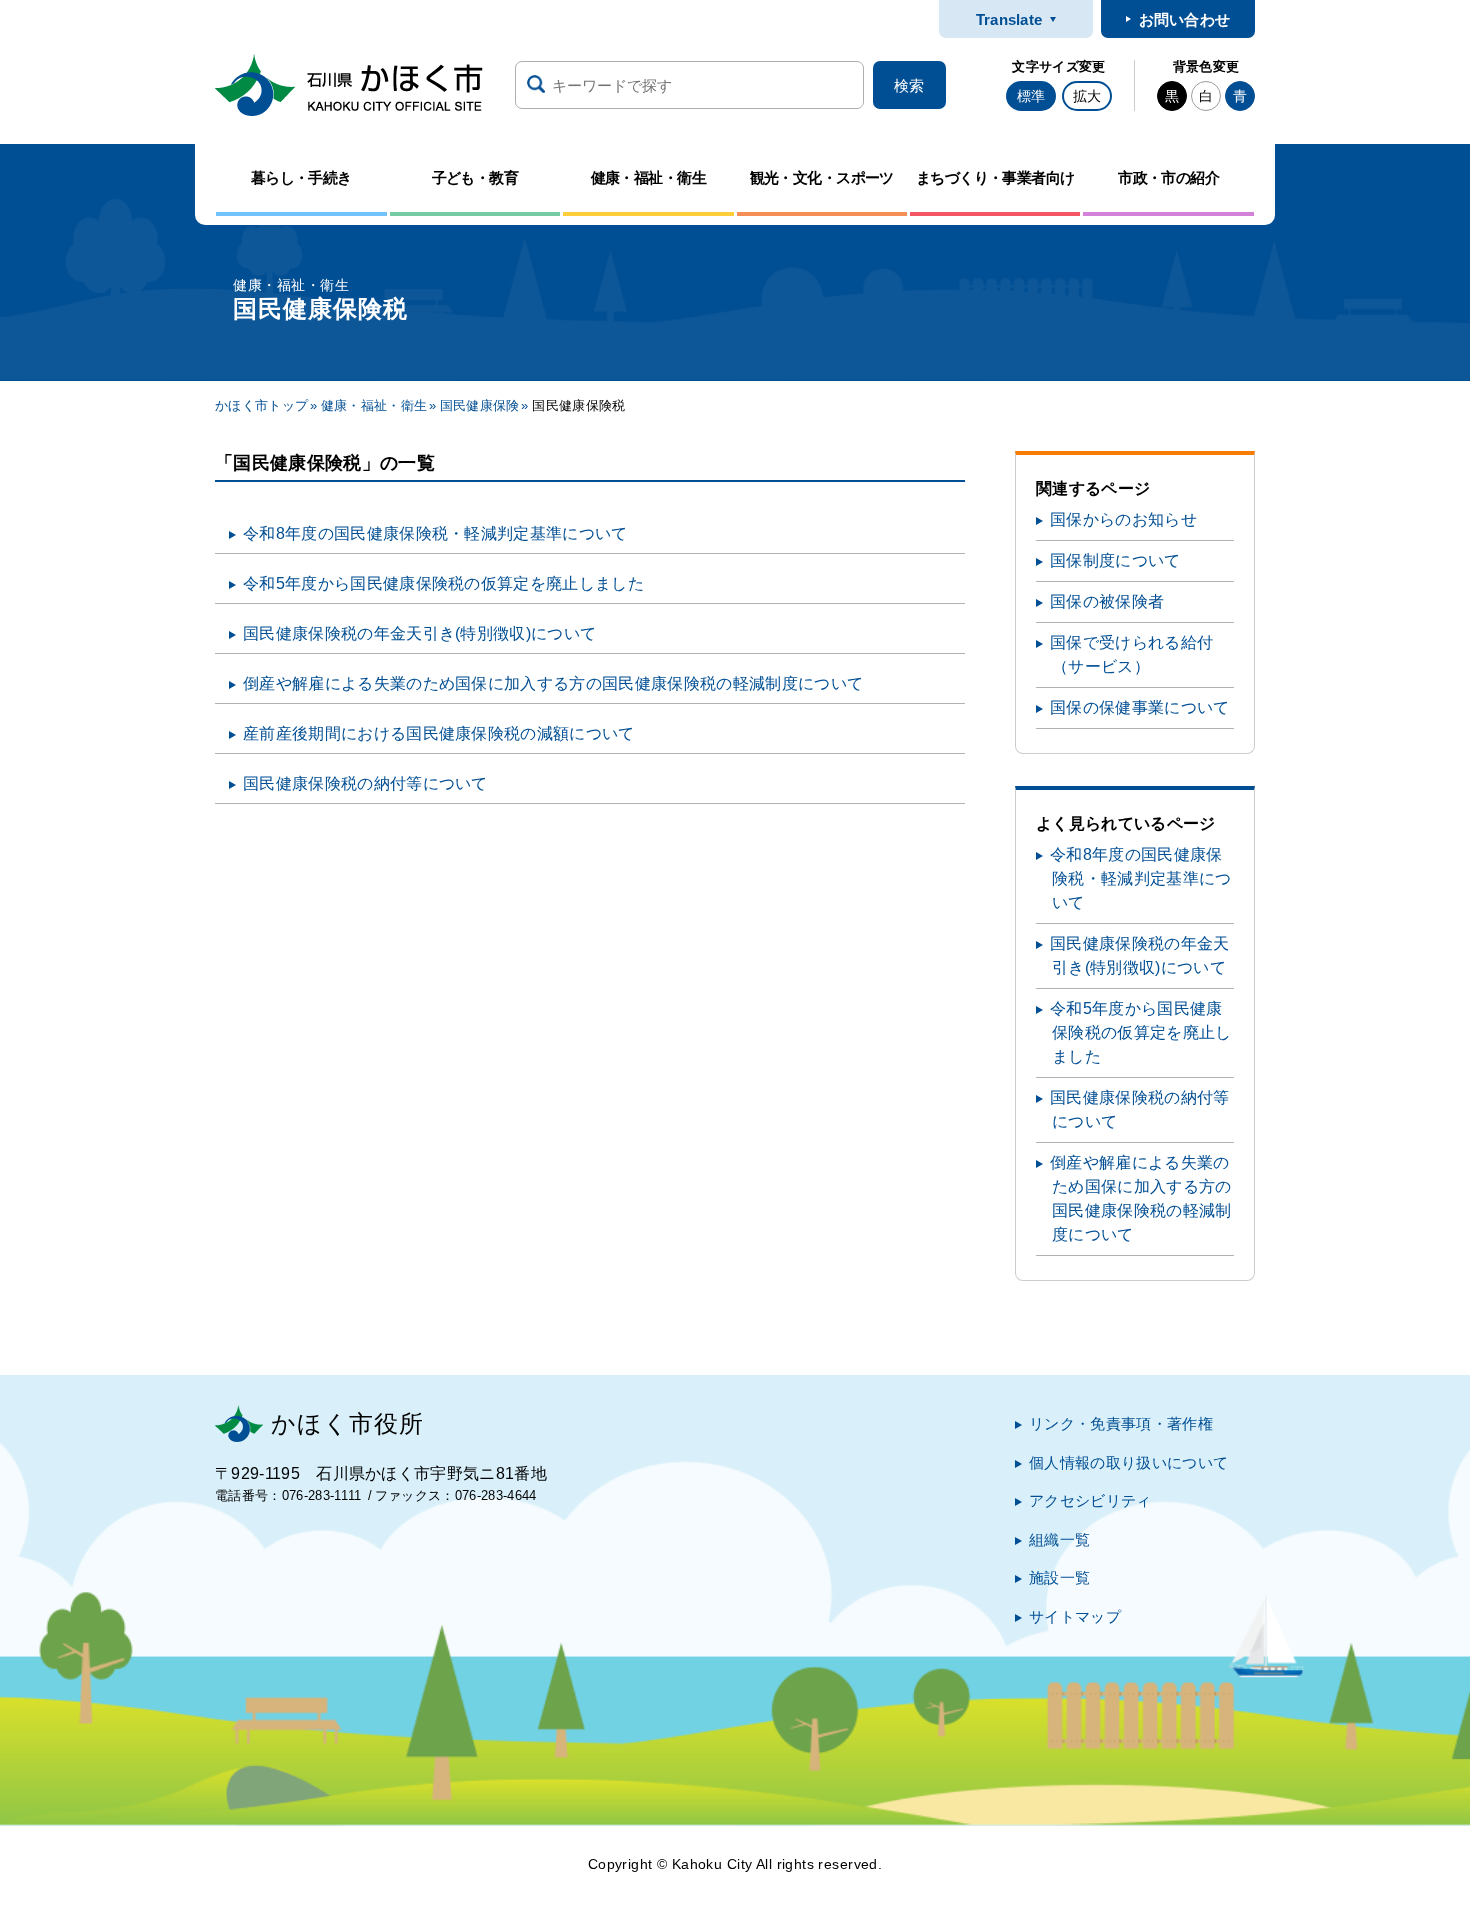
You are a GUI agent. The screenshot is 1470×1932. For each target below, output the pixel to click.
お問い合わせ (1185, 19)
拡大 (1087, 96)
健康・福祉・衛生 (374, 405)
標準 (1031, 96)
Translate (1009, 19)
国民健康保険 (480, 405)
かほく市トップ (261, 405)
